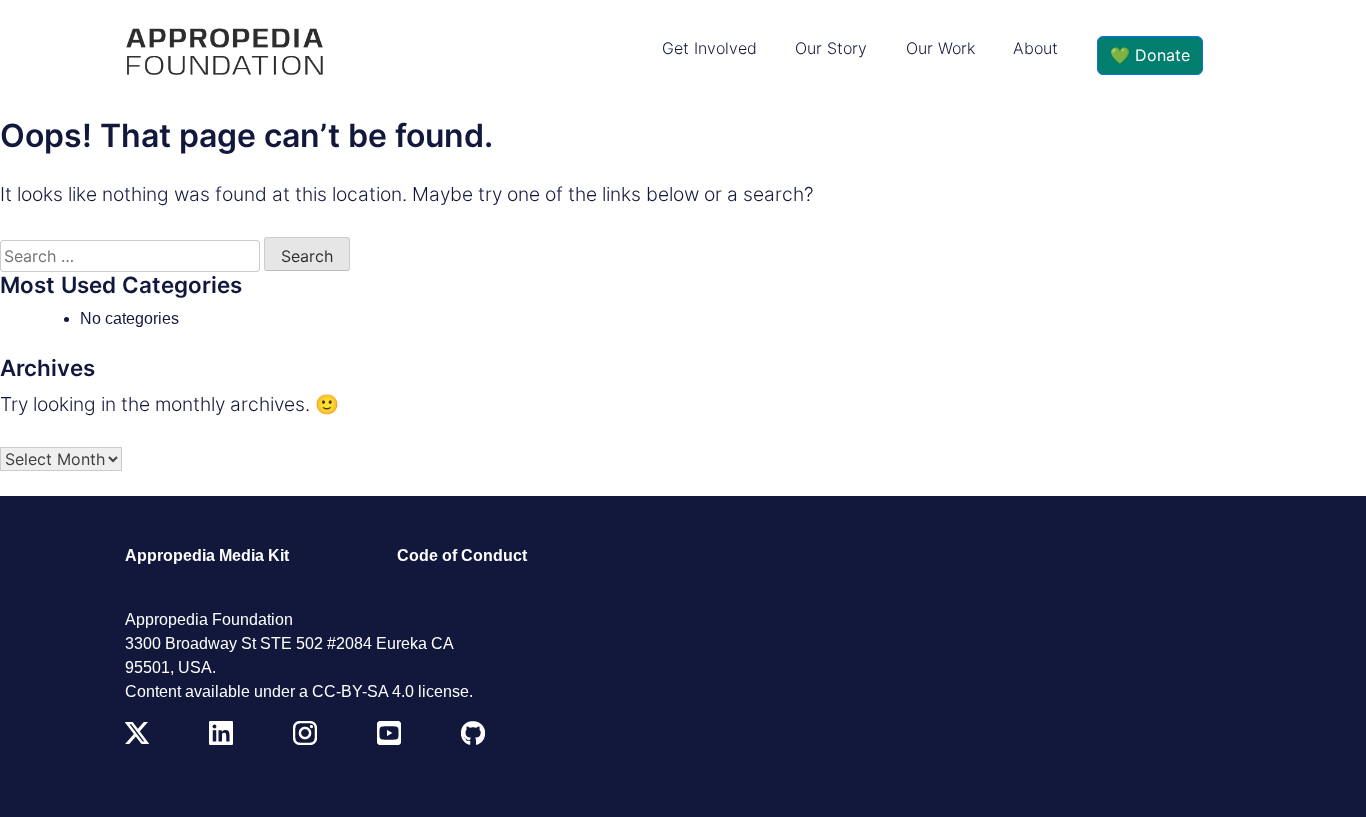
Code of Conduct (462, 555)
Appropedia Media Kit (207, 555)
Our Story (831, 48)
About (1035, 48)
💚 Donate (1150, 55)
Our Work (940, 48)
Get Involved (709, 48)
